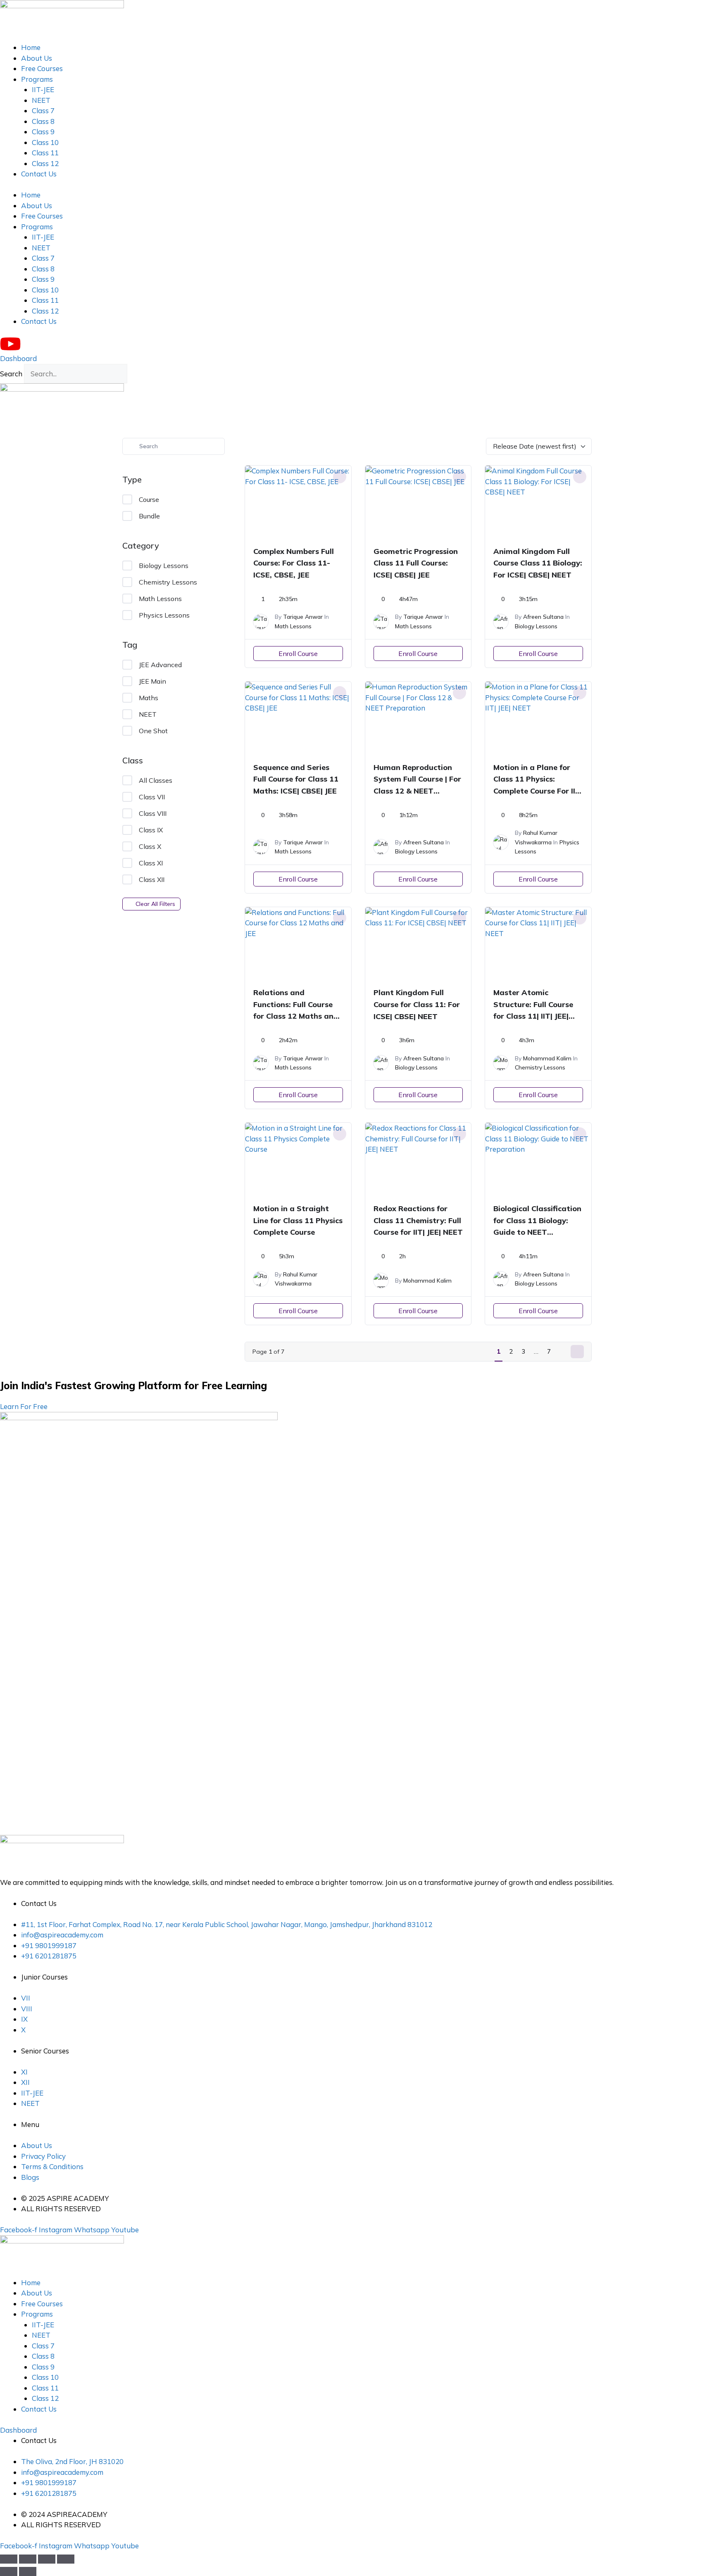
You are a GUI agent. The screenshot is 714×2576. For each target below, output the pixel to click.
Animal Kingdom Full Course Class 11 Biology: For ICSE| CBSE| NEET (538, 563)
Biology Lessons (164, 566)
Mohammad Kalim (547, 1058)
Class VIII (153, 813)
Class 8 (43, 121)
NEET (41, 100)
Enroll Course (298, 654)
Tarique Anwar (303, 617)
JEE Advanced (160, 665)
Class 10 (45, 142)
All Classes (156, 780)
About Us (37, 58)
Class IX (151, 830)
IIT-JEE (43, 89)
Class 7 (43, 111)
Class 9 (43, 132)
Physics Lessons (164, 615)
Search (11, 374)
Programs (37, 79)
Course (149, 499)
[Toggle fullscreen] (28, 2559)
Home (31, 47)
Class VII (152, 797)
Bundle (149, 516)
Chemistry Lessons (168, 582)
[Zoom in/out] (9, 2559)
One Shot (153, 731)
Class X (150, 846)
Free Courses (42, 68)
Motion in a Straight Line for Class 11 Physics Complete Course (298, 1220)
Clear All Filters (155, 904)
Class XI (151, 863)
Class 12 (45, 163)
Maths (149, 698)
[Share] (47, 2559)
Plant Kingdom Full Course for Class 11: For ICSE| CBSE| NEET (417, 1004)
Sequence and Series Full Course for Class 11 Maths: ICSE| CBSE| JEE (296, 779)
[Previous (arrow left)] (9, 2571)
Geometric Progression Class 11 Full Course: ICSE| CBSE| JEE (416, 563)
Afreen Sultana (543, 617)
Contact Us (39, 174)
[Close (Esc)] (66, 2559)
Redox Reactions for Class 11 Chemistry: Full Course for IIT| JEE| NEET (418, 1220)
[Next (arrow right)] (28, 2571)
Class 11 (45, 153)
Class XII (152, 879)
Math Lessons (160, 599)
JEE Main (152, 681)
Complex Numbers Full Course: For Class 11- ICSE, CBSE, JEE (294, 563)
